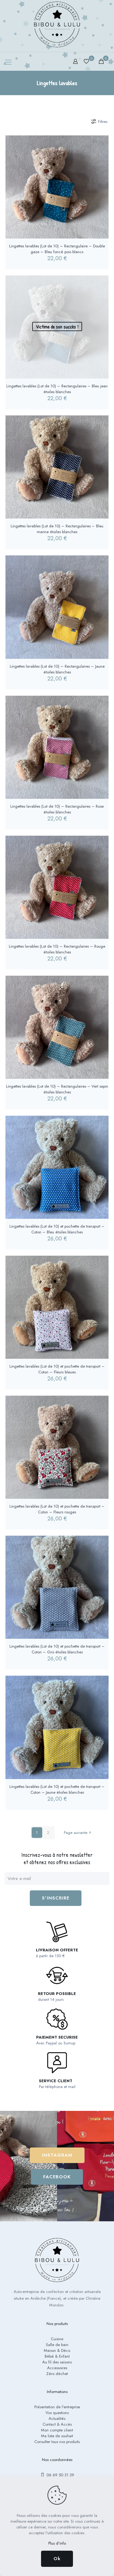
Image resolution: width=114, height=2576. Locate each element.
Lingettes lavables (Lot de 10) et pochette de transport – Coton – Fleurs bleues (57, 1369)
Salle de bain (57, 2345)
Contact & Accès (57, 2424)
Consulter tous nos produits (57, 2442)
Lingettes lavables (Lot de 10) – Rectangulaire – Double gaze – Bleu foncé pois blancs (57, 249)
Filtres (103, 122)
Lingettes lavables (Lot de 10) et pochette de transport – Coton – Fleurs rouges (57, 1509)
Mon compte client (57, 2430)
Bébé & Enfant (57, 2356)
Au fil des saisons (57, 2362)
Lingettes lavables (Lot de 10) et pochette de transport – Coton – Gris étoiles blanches (57, 1649)
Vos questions (57, 2413)
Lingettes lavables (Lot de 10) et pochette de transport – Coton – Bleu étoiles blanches (57, 1229)
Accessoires (57, 2368)
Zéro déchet (57, 2374)
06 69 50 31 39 (60, 2475)
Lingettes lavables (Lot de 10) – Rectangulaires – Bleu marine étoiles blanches (57, 529)
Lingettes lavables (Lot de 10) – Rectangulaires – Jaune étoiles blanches (57, 669)
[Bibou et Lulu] (57, 24)
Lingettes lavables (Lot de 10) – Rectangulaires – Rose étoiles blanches (57, 809)
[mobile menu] (8, 62)
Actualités (57, 2418)
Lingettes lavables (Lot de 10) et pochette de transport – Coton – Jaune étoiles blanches (57, 1789)
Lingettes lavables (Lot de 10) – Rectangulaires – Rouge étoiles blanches (57, 949)
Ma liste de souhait (57, 2436)
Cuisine (57, 2339)
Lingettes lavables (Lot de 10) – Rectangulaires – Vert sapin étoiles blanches (57, 1089)
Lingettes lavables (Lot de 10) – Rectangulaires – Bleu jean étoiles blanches (57, 389)
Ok (57, 2559)
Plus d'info (57, 2543)
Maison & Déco (57, 2350)
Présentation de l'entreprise (57, 2407)
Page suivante (76, 1833)
